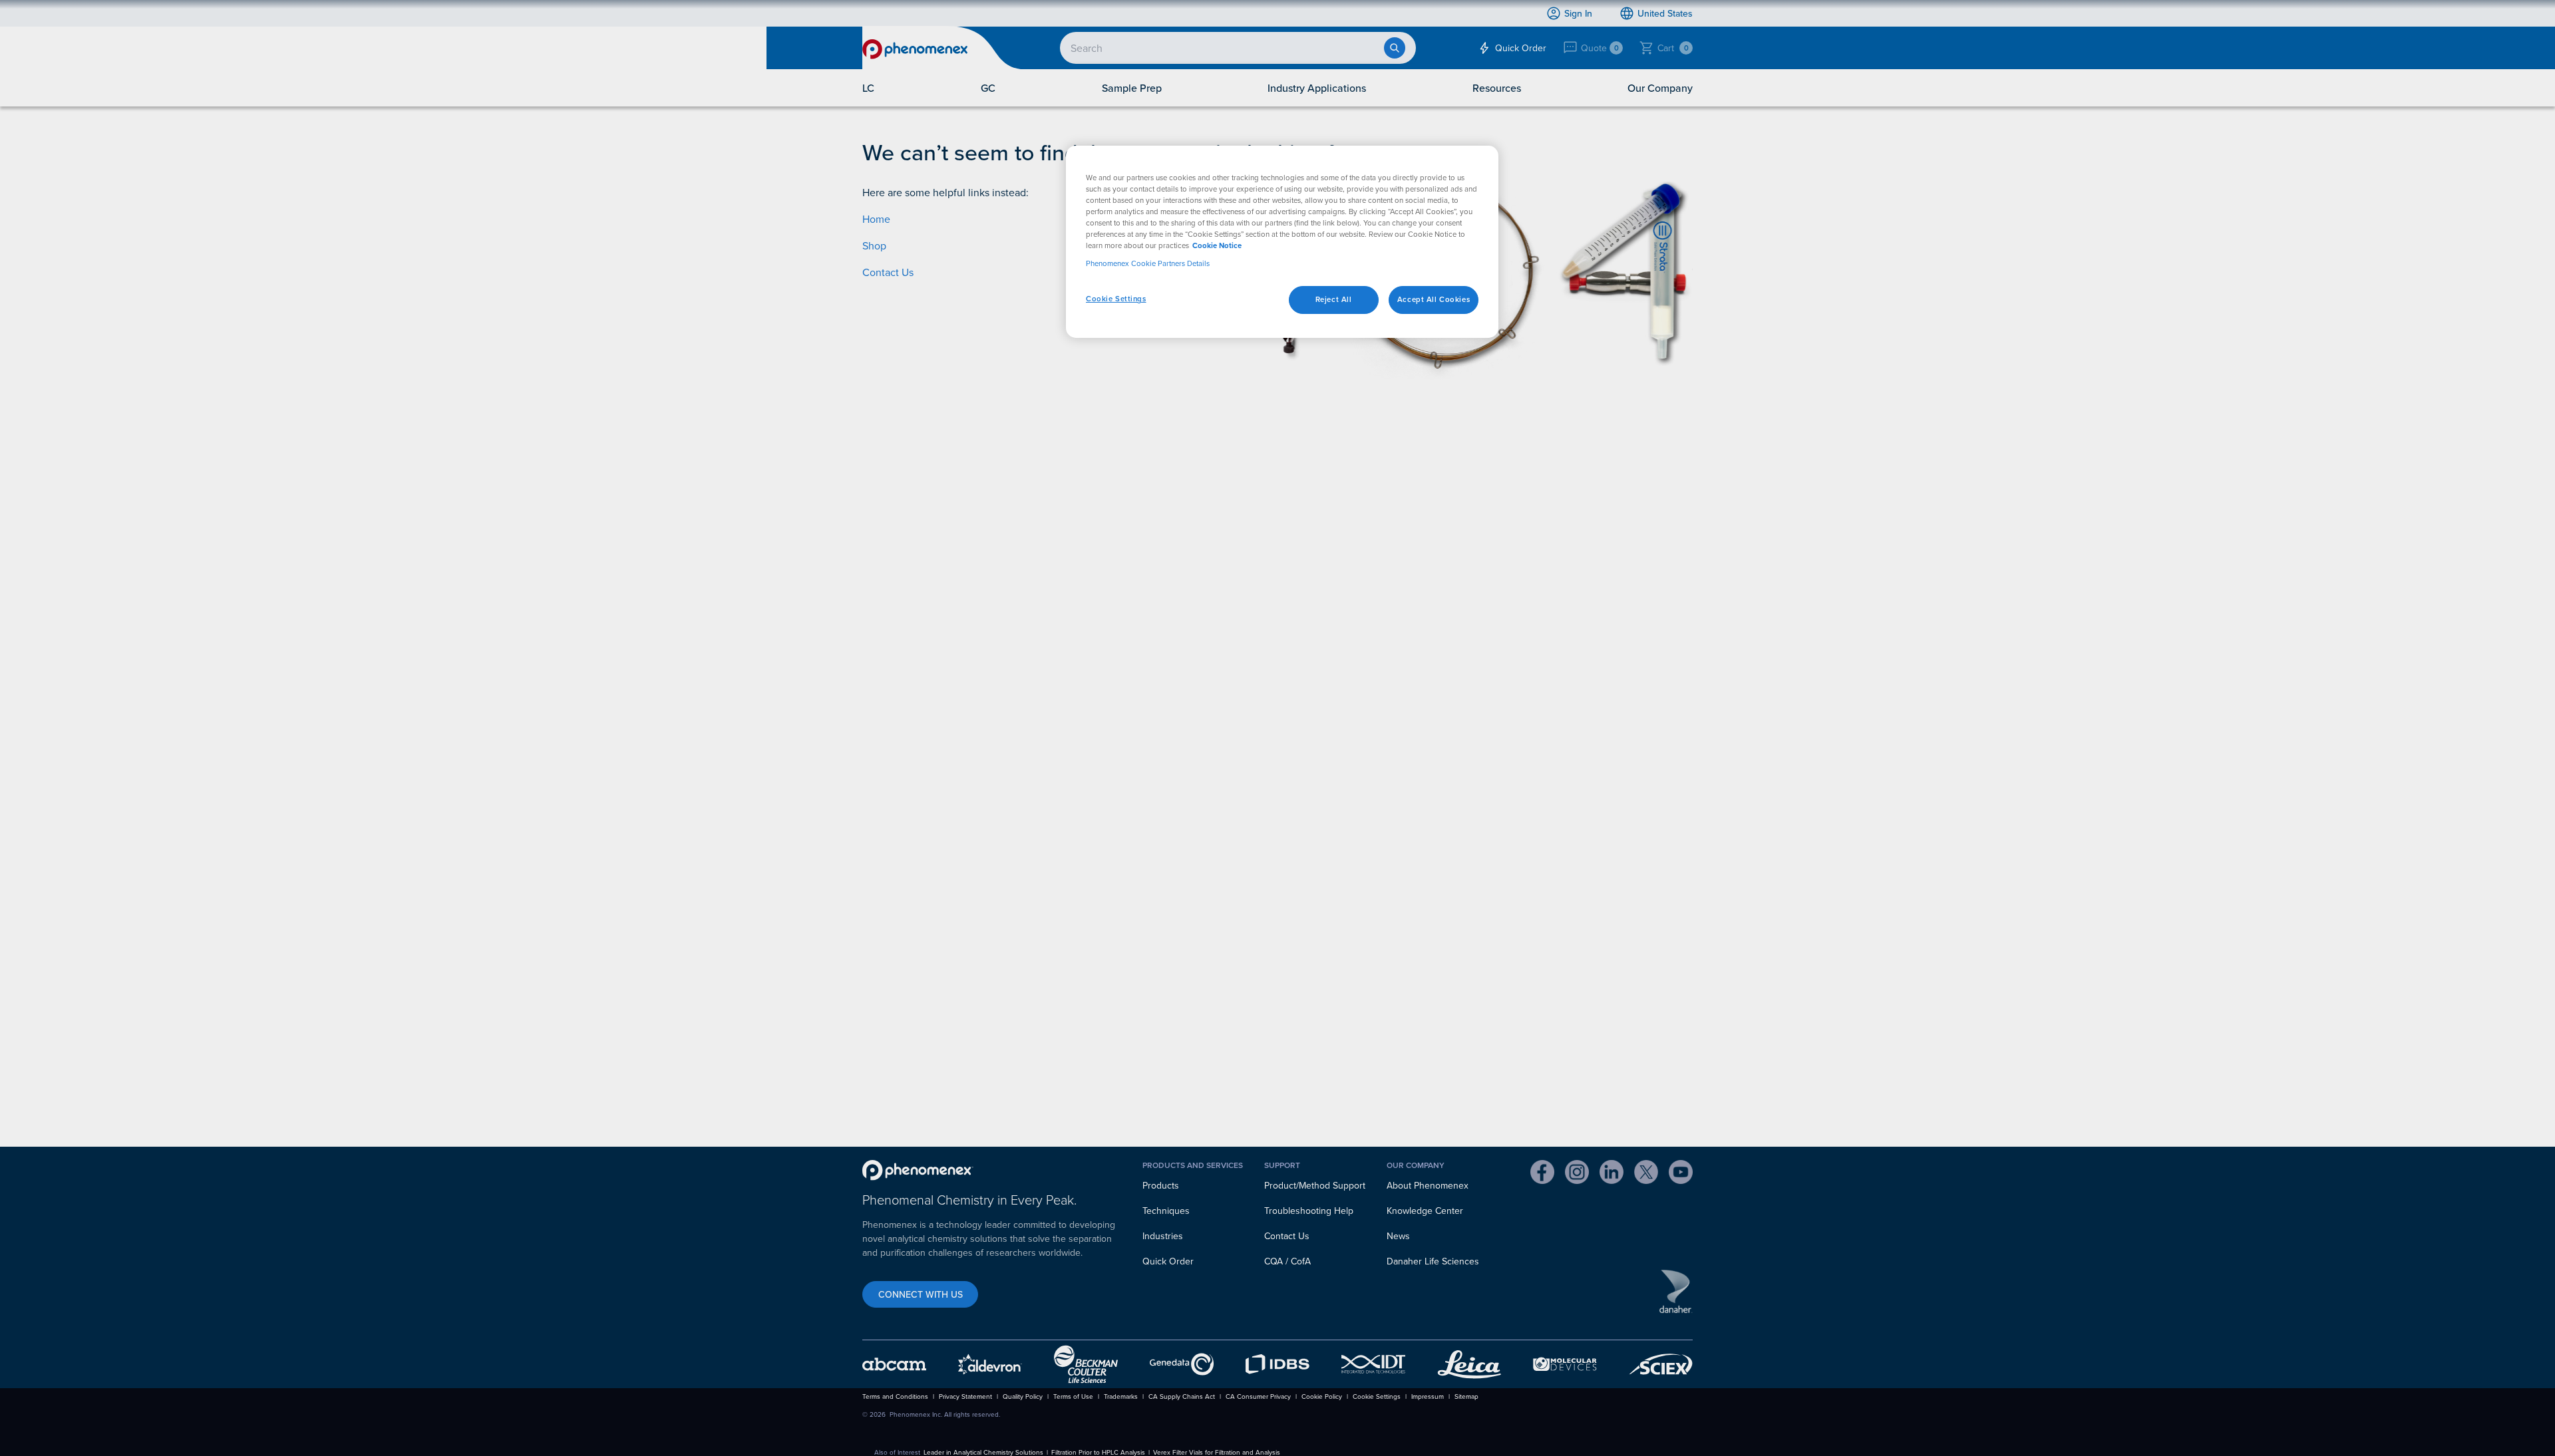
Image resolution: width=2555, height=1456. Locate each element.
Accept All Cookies (1434, 299)
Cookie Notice (1217, 245)
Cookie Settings (1116, 299)
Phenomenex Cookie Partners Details (1148, 263)
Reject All (1334, 299)
